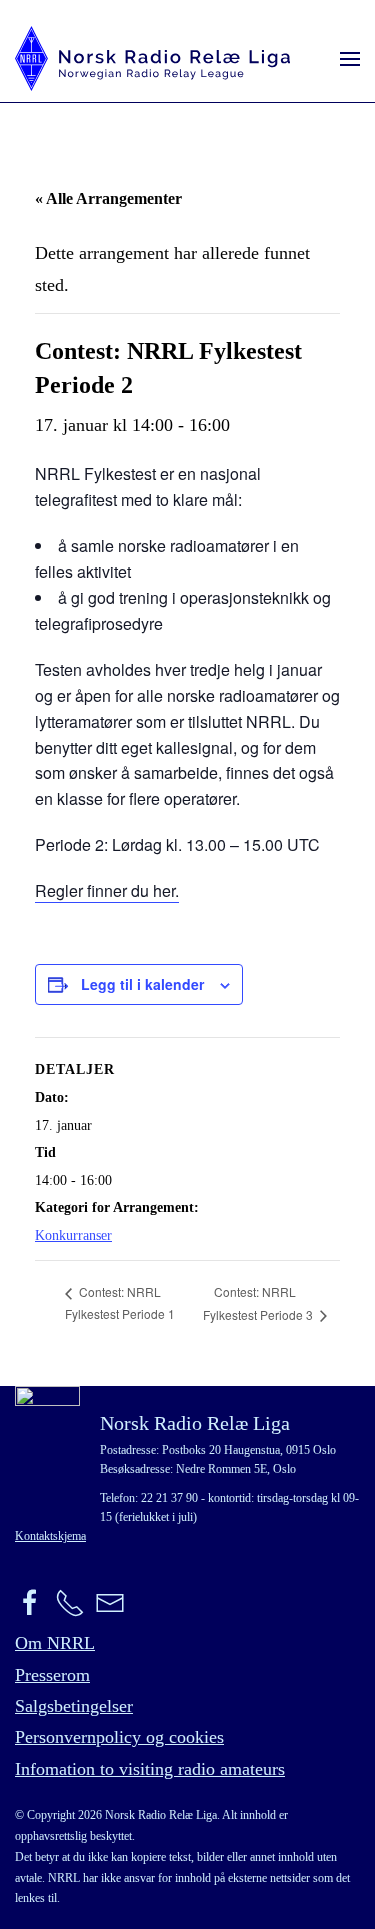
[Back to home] (152, 58)
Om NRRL (55, 1643)
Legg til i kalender (142, 984)
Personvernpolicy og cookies (119, 1737)
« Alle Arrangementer (108, 198)
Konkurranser (73, 1235)
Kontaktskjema (50, 1536)
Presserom (52, 1675)
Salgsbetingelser (74, 1706)
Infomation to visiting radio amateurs (150, 1769)
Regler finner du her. (107, 890)
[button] (350, 58)
